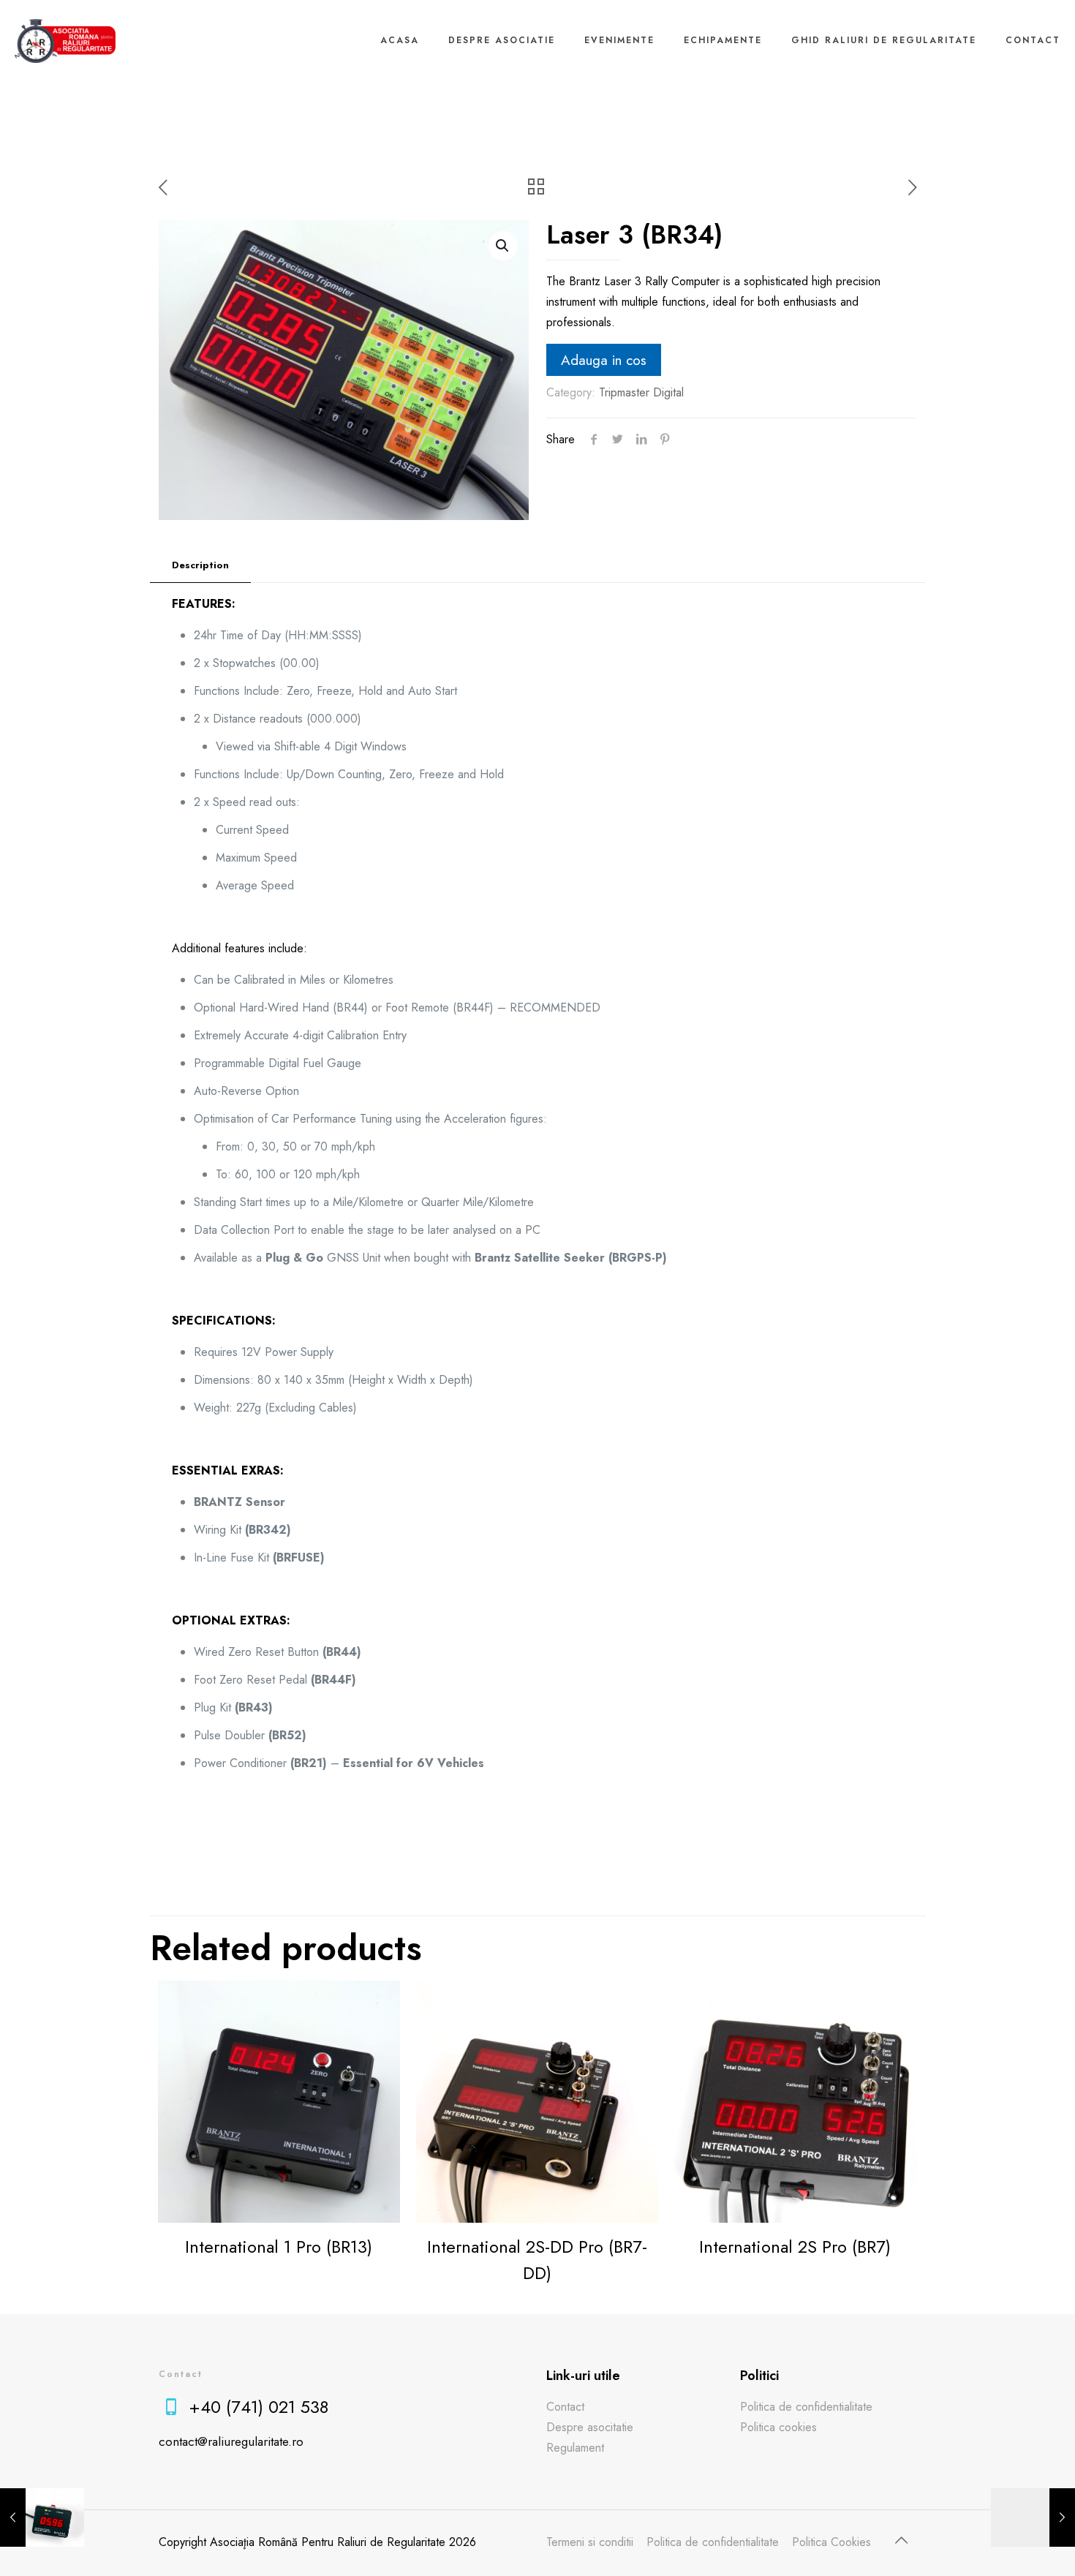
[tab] (200, 566)
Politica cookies (778, 2427)
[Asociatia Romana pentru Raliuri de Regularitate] (65, 40)
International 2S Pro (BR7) (795, 2247)
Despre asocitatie (590, 2427)
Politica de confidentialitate (806, 2407)
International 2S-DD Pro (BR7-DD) (537, 2260)
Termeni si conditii (590, 2542)
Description (200, 565)
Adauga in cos (604, 360)
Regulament (575, 2448)
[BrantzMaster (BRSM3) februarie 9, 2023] (1033, 2517)
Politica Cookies (831, 2542)
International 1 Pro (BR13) (279, 2247)
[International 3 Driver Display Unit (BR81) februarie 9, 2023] (42, 2517)
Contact (565, 2407)
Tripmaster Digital (641, 392)
